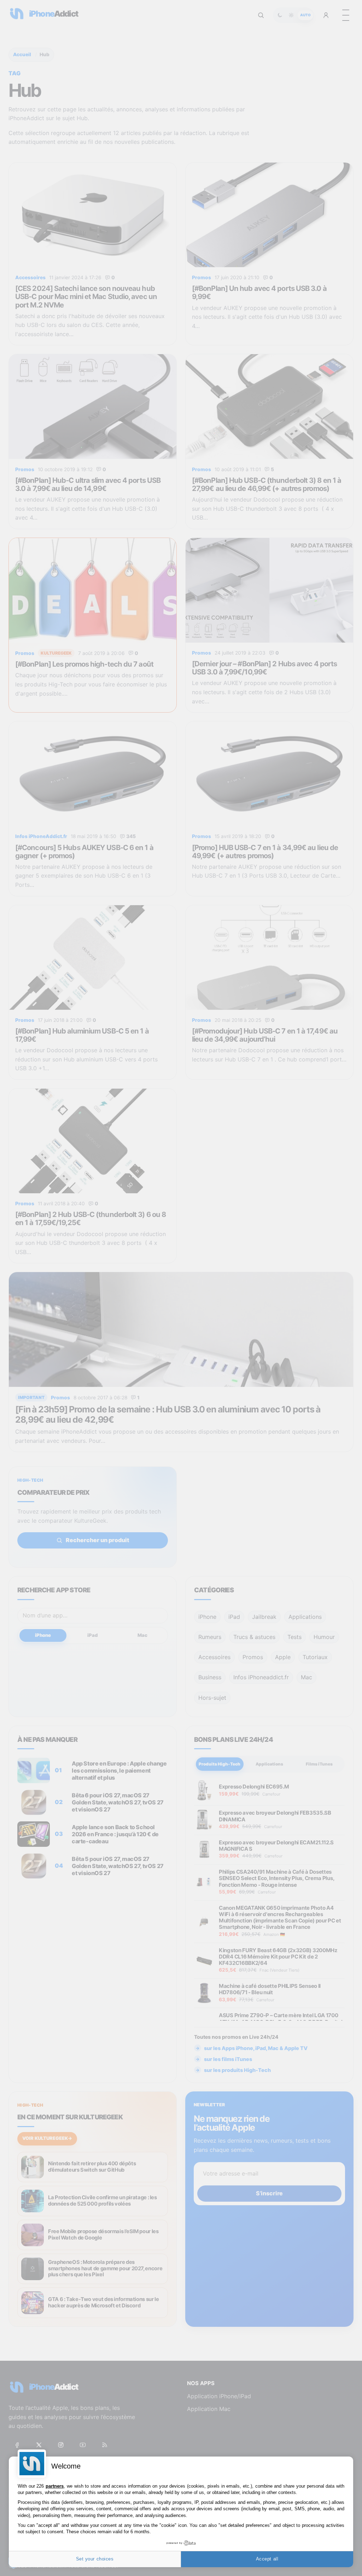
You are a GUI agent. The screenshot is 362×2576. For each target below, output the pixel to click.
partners (55, 2486)
